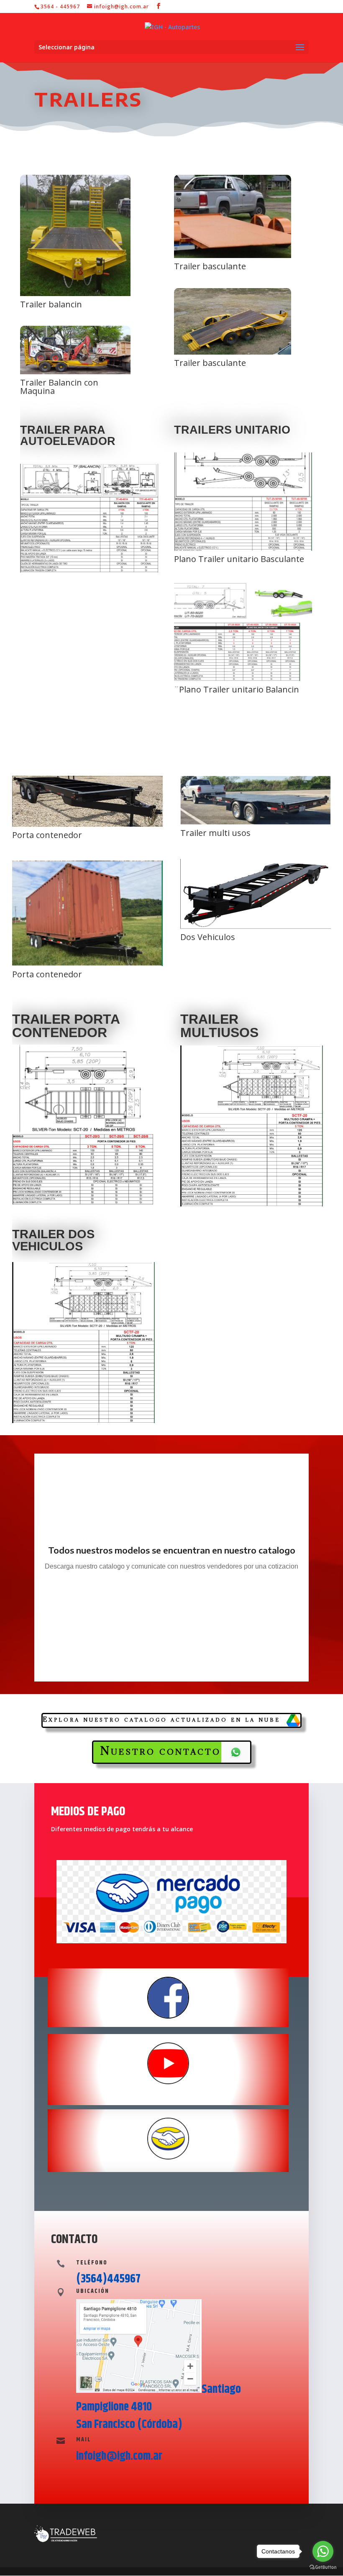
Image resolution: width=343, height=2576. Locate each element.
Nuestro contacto (160, 1751)
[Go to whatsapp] (323, 2551)
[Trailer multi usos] (256, 822)
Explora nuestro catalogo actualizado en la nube (161, 1719)
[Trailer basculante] (233, 256)
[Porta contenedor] (87, 824)
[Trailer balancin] (75, 294)
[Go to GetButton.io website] (323, 2567)
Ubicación (93, 2291)
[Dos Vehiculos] (256, 926)
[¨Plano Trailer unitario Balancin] (243, 679)
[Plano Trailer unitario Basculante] (243, 548)
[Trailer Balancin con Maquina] (75, 372)
